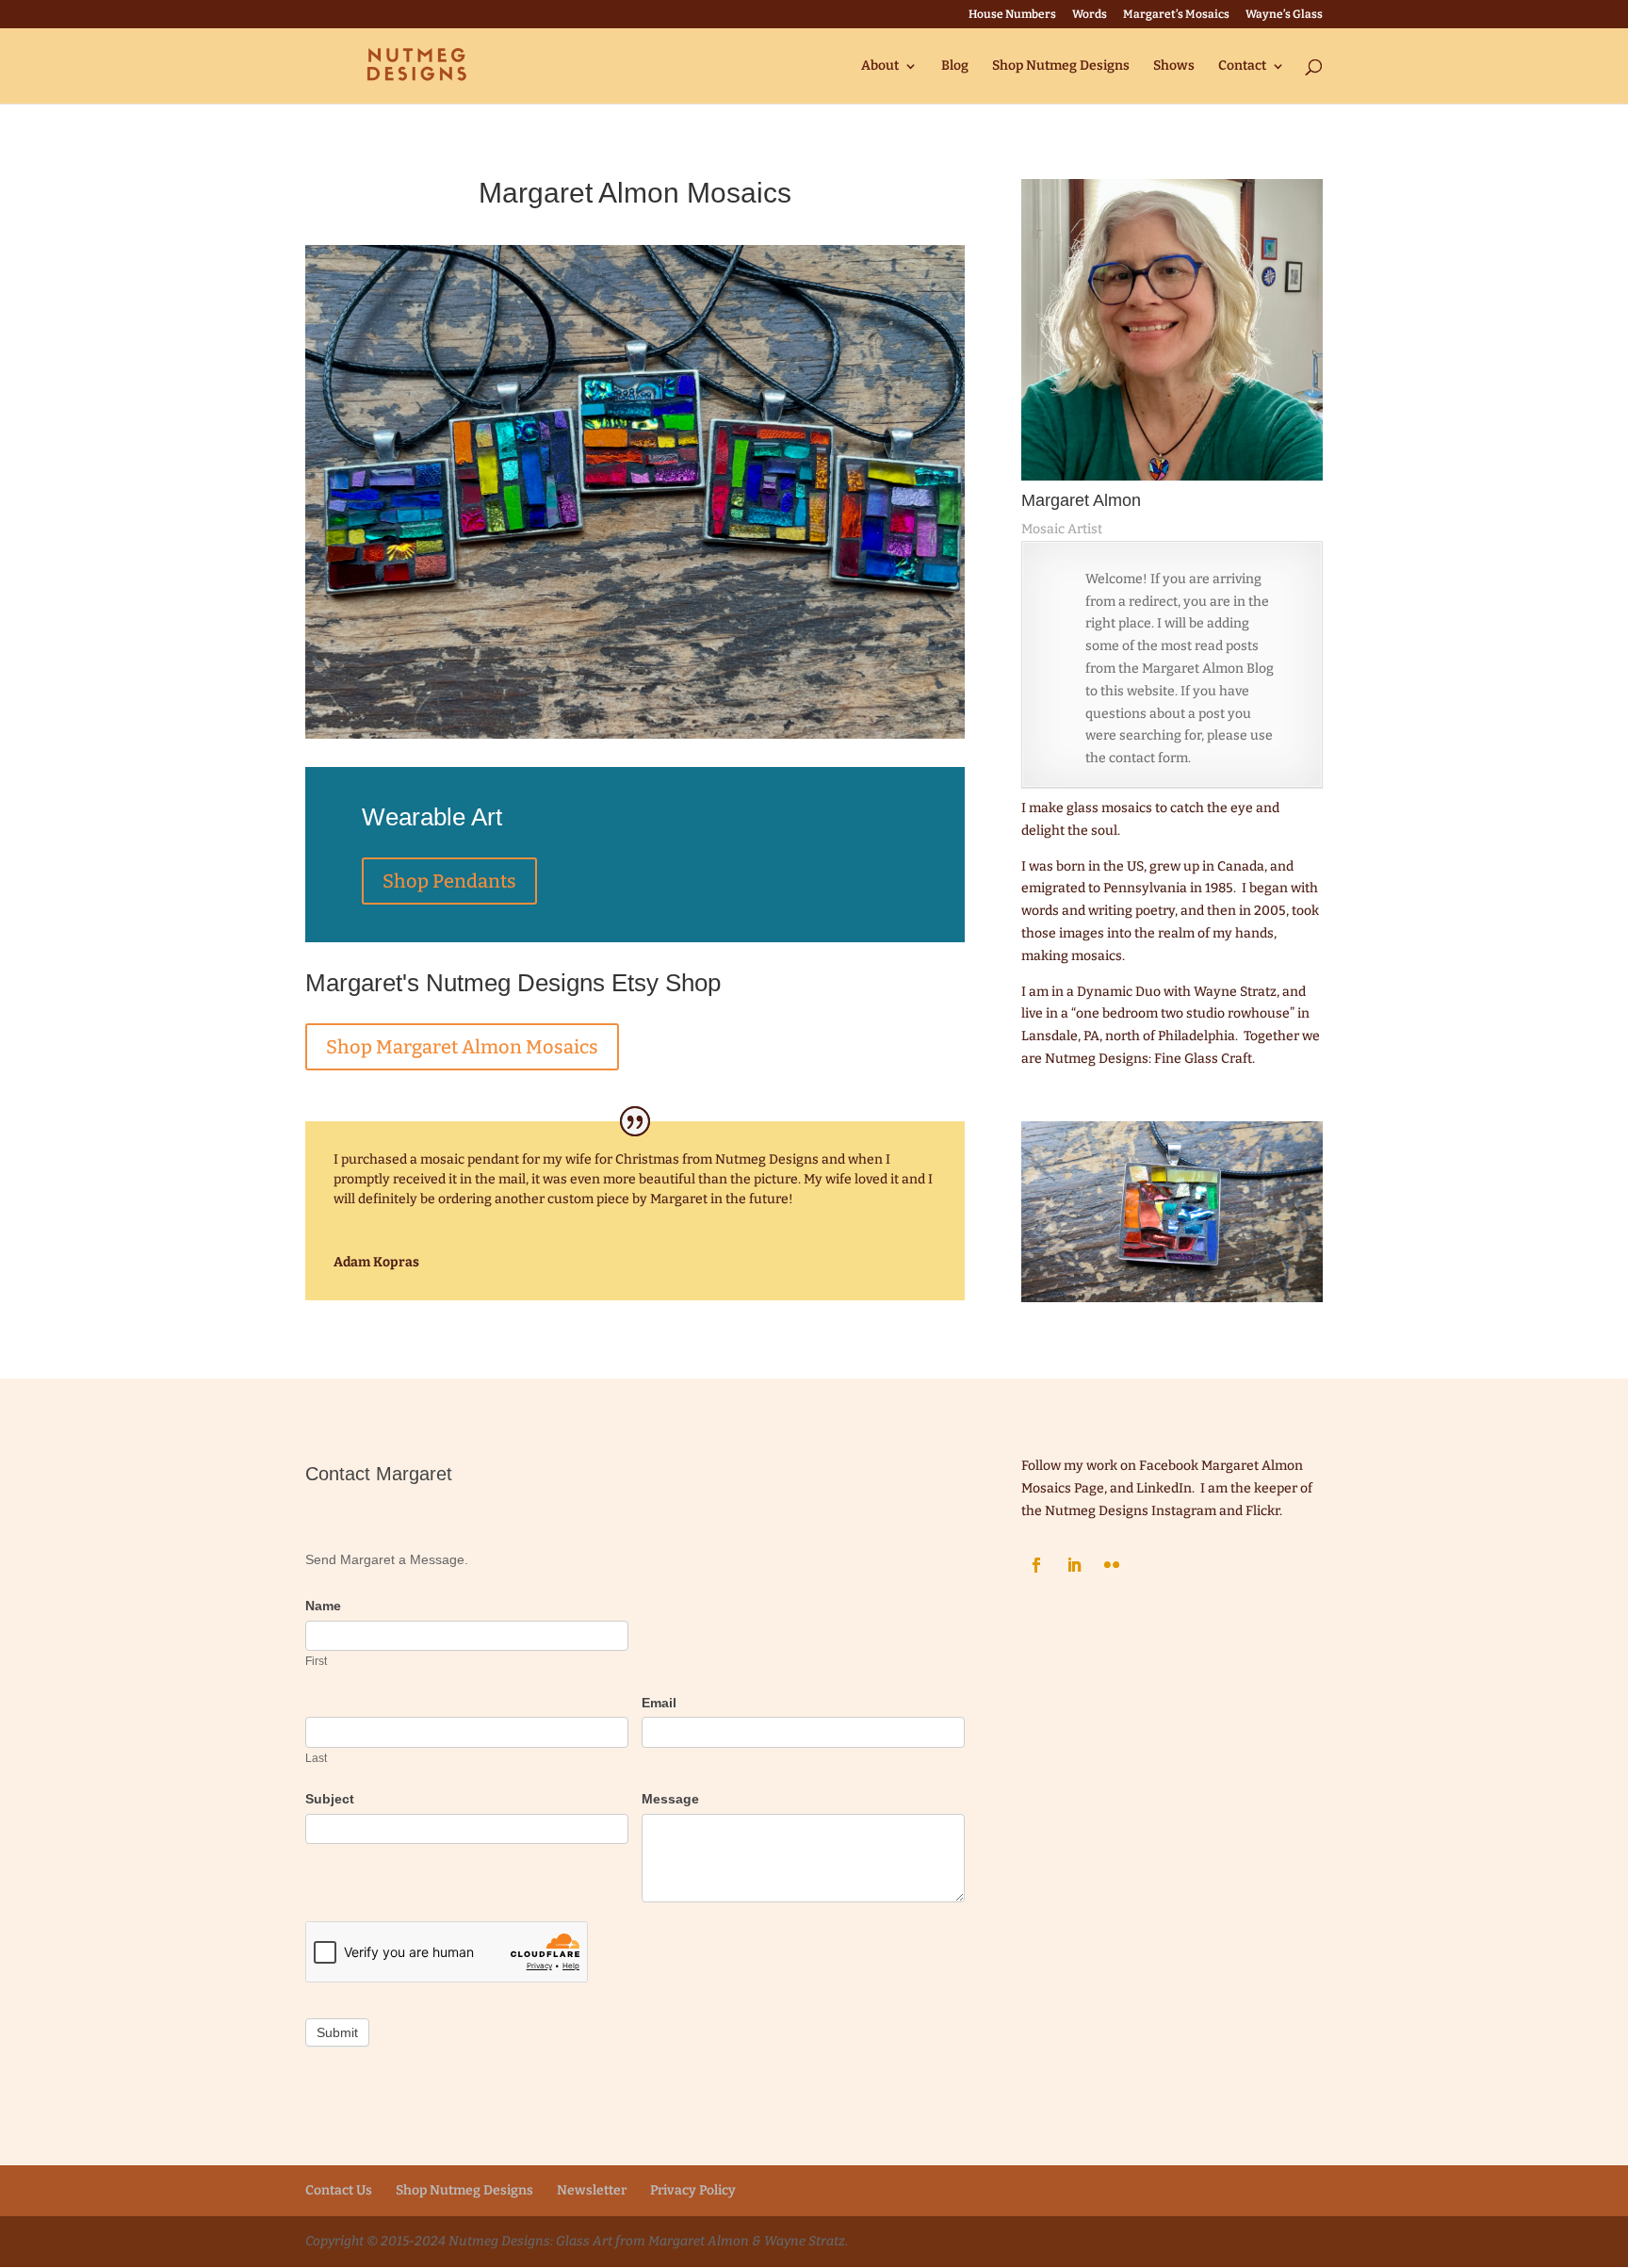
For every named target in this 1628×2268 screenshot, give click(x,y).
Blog (955, 66)
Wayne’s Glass (1284, 15)
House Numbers (1012, 15)
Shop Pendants (449, 881)
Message (670, 1799)
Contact (1242, 66)
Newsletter (592, 2190)
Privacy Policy (693, 2190)
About (880, 66)
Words (1090, 15)
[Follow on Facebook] (1036, 1565)
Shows (1174, 66)
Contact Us (339, 2190)
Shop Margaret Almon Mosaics (462, 1047)
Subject (330, 1799)
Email (659, 1703)
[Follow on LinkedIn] (1074, 1565)
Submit (337, 2032)
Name (323, 1606)
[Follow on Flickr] (1112, 1565)
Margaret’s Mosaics (1176, 15)
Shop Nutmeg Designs (1061, 66)
